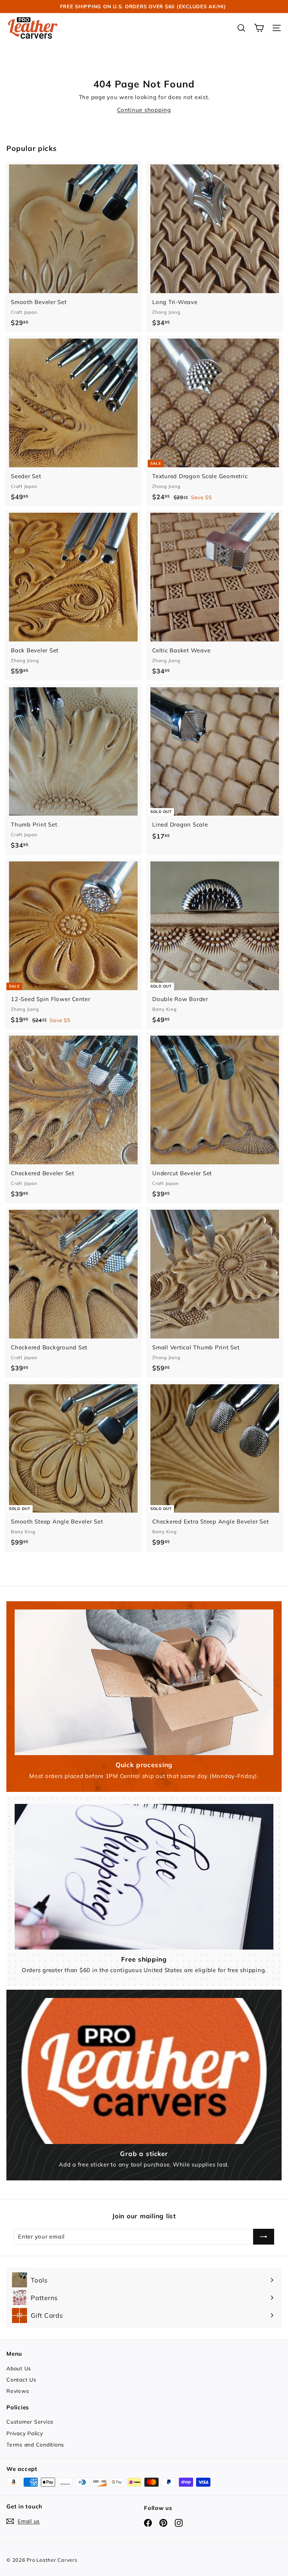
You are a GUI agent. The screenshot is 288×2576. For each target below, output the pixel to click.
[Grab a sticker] (144, 2071)
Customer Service (30, 2422)
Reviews (18, 2391)
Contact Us (21, 2380)
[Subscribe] (264, 2237)
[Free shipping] (144, 1877)
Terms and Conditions (35, 2445)
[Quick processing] (144, 1682)
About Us (19, 2368)
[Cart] (259, 28)
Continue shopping (144, 110)
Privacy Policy (25, 2433)
